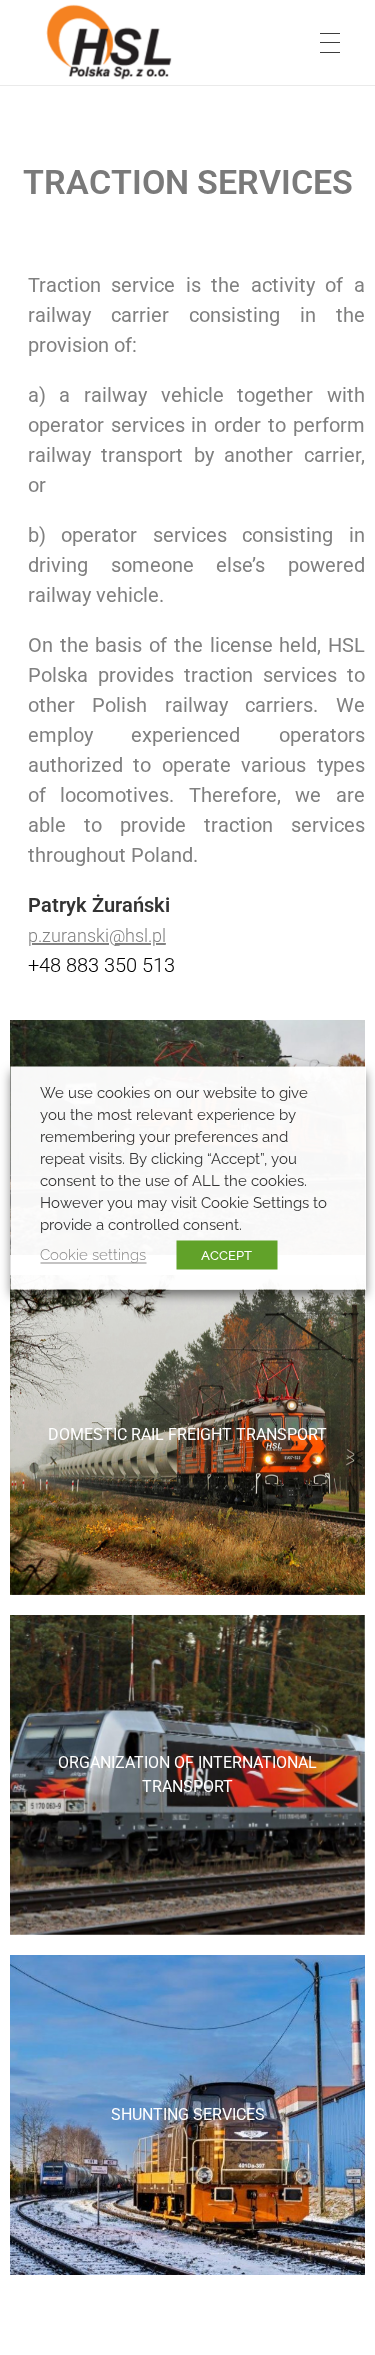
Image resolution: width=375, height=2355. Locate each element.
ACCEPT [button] (226, 1254)
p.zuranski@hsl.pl (97, 935)
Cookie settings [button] (93, 1253)
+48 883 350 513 (101, 965)
